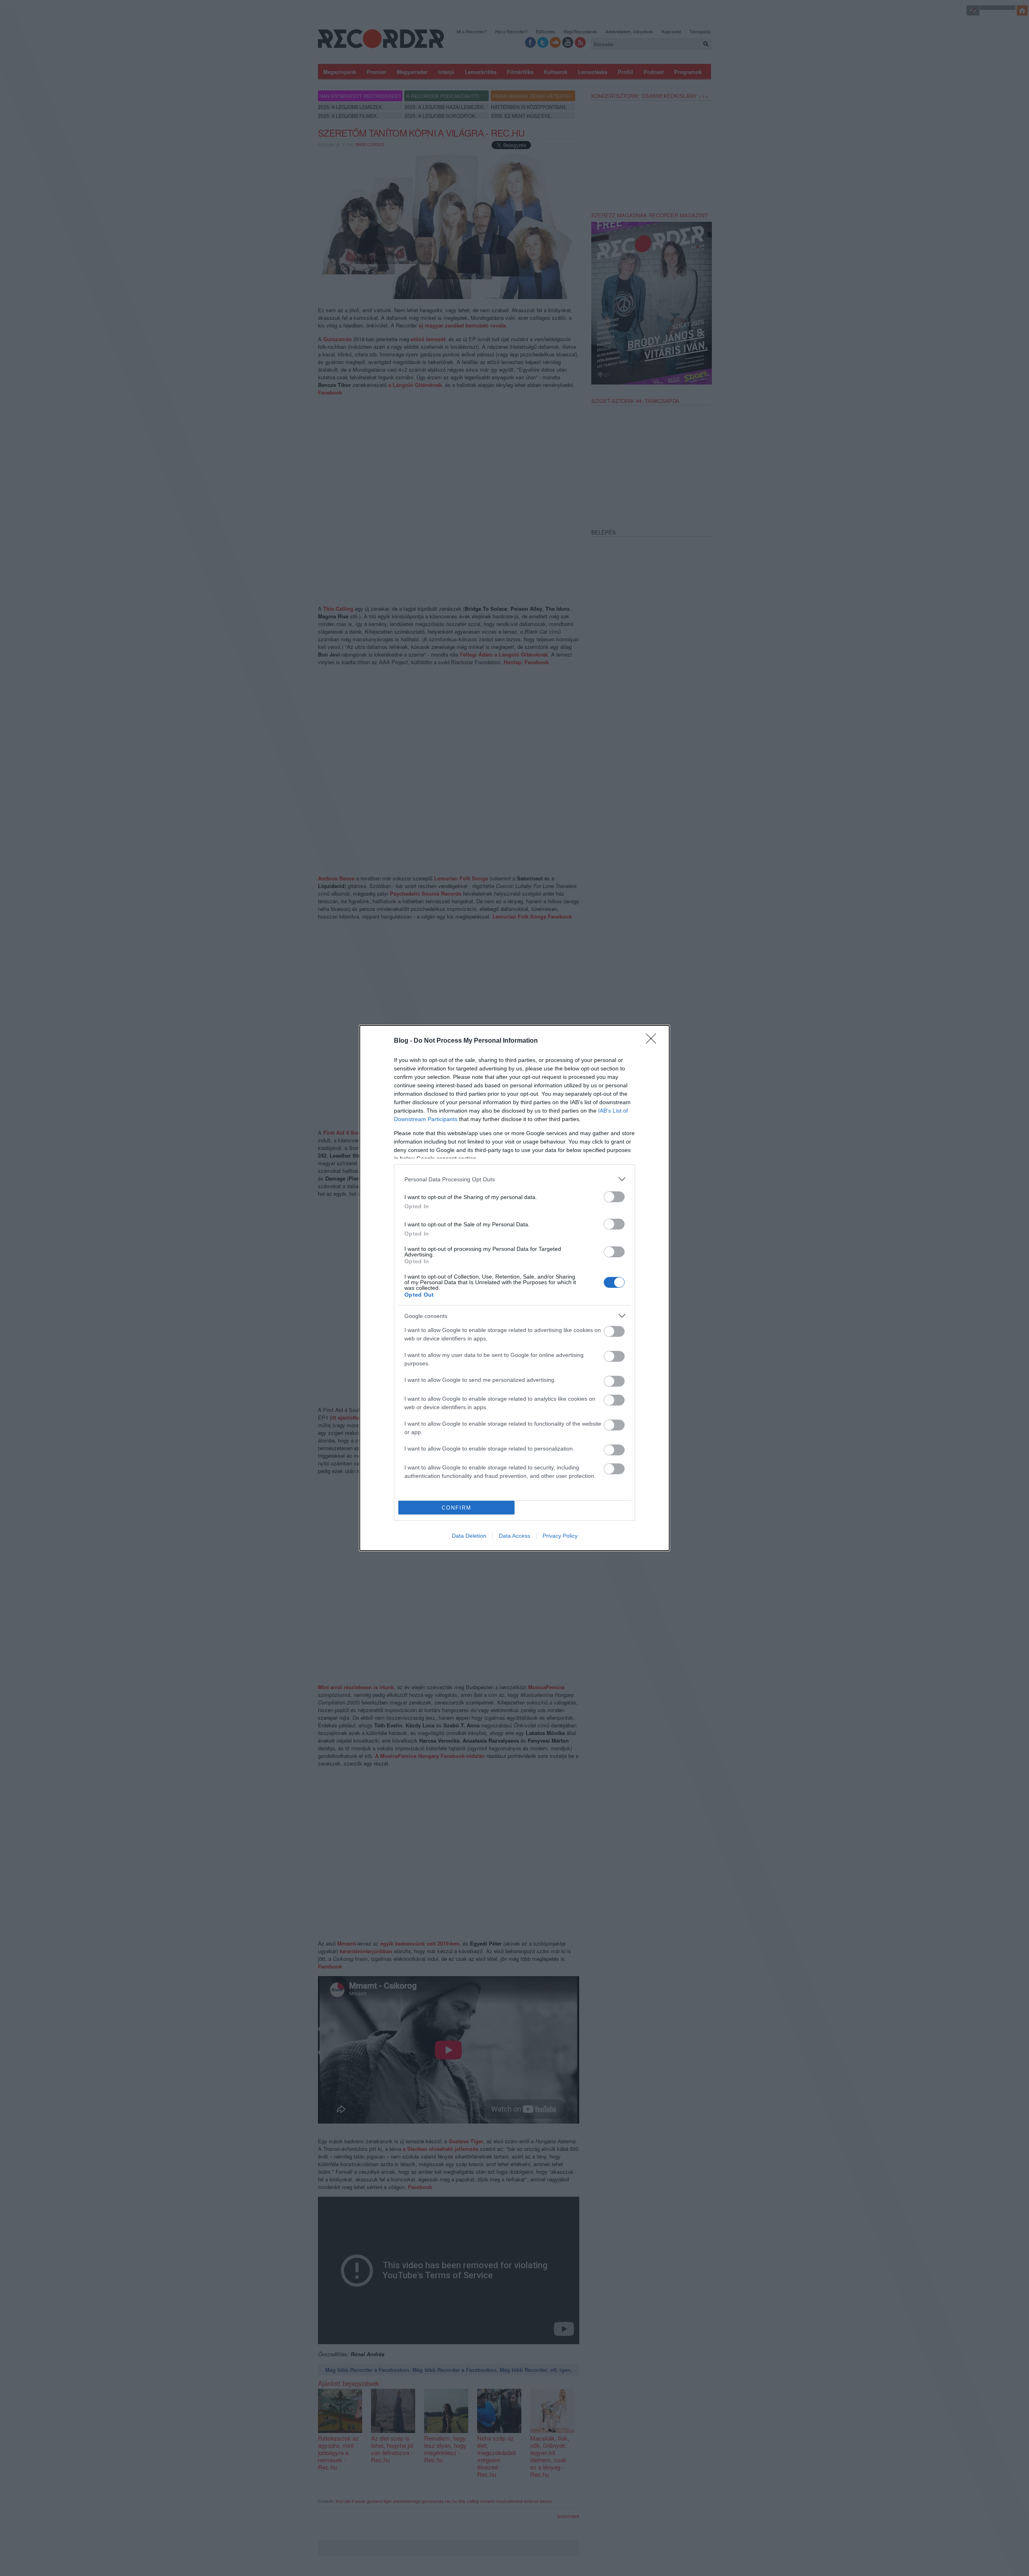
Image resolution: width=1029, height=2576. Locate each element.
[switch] (614, 1197)
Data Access (514, 1536)
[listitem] (514, 1179)
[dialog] (514, 1288)
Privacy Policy (560, 1536)
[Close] (654, 1041)
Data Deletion (469, 1536)
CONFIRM (457, 1508)
